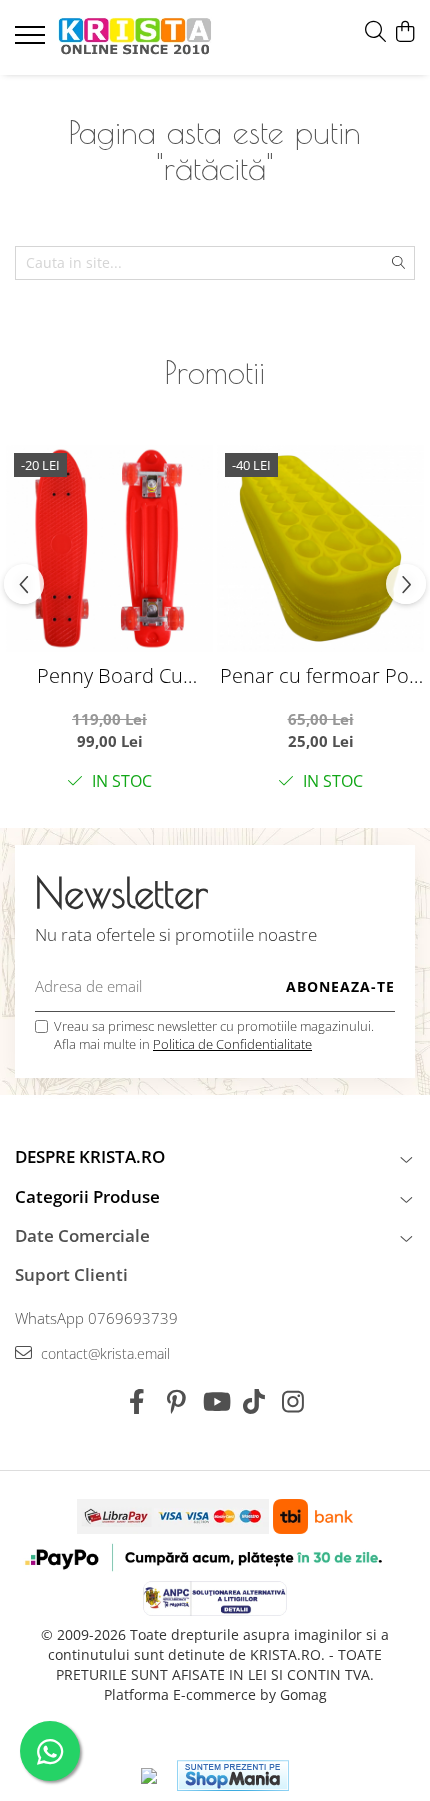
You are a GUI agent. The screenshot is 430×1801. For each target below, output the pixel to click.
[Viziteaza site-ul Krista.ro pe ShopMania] (233, 1775)
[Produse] (32, 41)
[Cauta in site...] (375, 32)
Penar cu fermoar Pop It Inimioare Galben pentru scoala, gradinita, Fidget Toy (320, 675)
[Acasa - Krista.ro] (135, 37)
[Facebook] (137, 1402)
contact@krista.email (103, 1353)
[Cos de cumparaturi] (404, 32)
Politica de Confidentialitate (232, 1044)
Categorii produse (87, 1196)
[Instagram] (293, 1402)
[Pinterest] (176, 1402)
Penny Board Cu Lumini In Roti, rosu (109, 675)
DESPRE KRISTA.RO (90, 1156)
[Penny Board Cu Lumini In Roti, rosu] (109, 548)
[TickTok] (254, 1402)
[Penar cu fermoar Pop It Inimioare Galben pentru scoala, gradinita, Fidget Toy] (320, 548)
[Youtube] (215, 1402)
